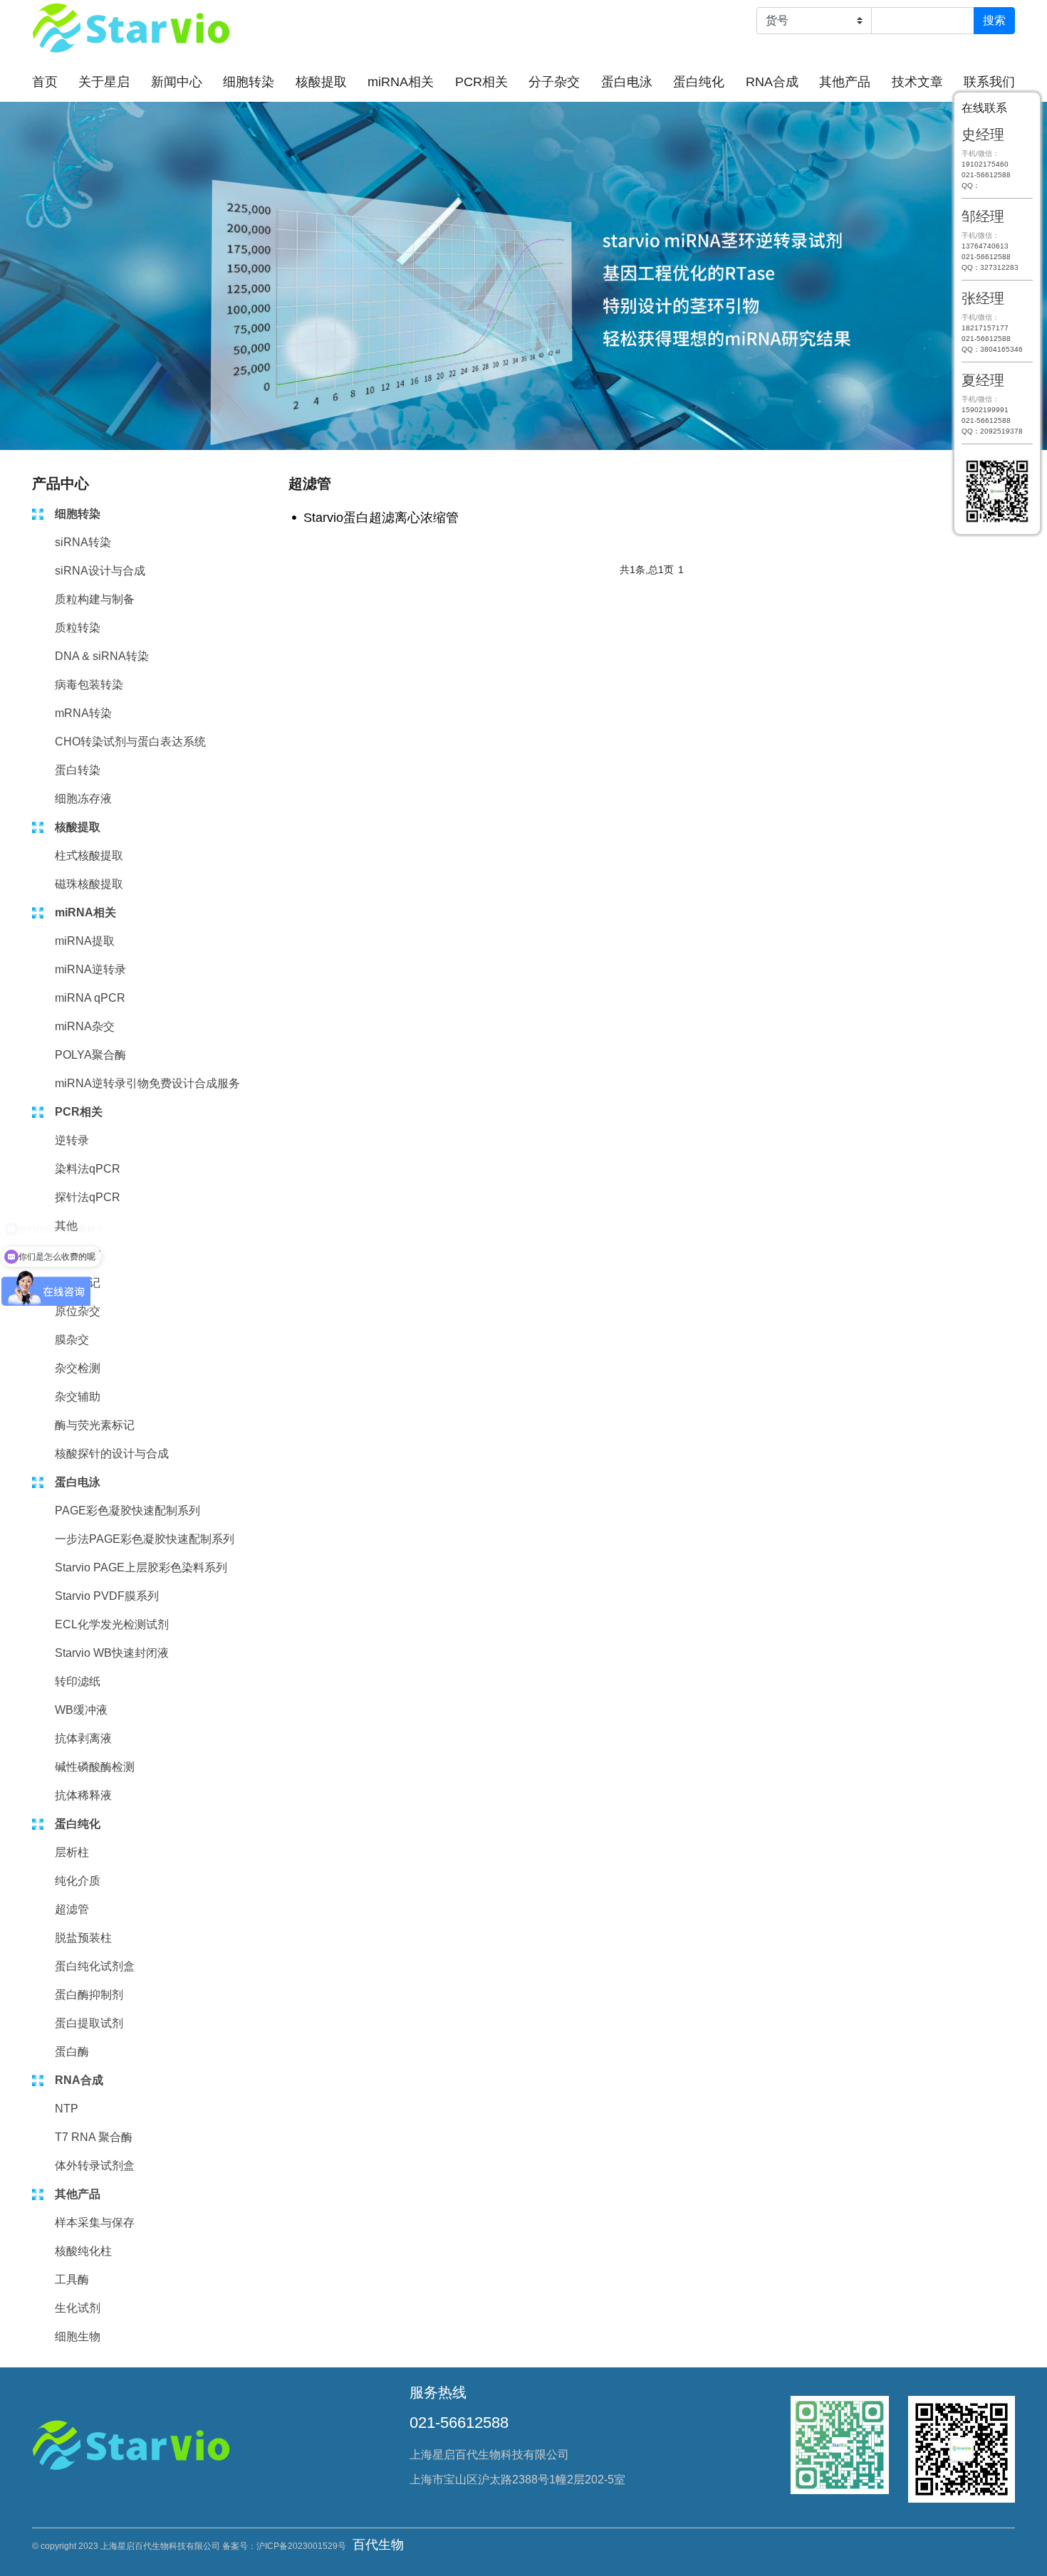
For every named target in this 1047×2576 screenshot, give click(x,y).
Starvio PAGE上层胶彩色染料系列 (141, 1567)
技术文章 (917, 82)
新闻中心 (177, 82)
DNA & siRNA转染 (102, 656)
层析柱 (72, 1852)
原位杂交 (78, 1311)
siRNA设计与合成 (100, 571)
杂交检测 (78, 1368)
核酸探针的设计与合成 (112, 1454)
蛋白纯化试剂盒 (95, 1966)
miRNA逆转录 (90, 969)
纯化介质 (78, 1881)
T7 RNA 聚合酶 (94, 2137)
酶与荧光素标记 (95, 1425)
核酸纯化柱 (83, 2251)
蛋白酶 (72, 2052)
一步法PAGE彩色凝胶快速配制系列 (145, 1539)
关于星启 (104, 82)
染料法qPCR (88, 1169)
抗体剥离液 (83, 1738)
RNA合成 (772, 82)
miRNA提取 (85, 941)
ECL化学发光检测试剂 (112, 1624)
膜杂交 (72, 1340)
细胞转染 (249, 82)
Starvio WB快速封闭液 (112, 1653)
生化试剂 (78, 2308)
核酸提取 (321, 82)
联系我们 (989, 82)
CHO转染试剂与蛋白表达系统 (130, 742)
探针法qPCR (88, 1197)
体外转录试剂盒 (95, 2166)
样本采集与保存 (95, 2222)
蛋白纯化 (699, 82)
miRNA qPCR (90, 998)
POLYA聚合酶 (90, 1055)
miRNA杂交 (85, 1026)
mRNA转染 (83, 713)
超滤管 (72, 1909)
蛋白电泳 (627, 82)
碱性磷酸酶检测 (95, 1767)
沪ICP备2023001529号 (301, 2546)
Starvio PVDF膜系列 (107, 1596)
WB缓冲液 (81, 1710)
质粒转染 (78, 628)
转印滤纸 (78, 1681)
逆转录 (72, 1140)
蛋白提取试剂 (89, 2023)
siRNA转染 (83, 542)
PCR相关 (481, 82)
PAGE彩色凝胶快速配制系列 (127, 1510)
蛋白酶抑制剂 (89, 1995)
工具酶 (72, 2279)
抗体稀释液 (83, 1795)
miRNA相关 (401, 82)
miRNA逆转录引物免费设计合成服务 (147, 1083)
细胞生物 (78, 2336)
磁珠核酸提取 (89, 884)
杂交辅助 (78, 1397)
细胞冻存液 (83, 799)
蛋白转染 (78, 770)
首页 (45, 82)
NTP (67, 2109)
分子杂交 (554, 82)
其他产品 (845, 82)
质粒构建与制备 (95, 599)
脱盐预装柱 (83, 1938)
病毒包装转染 (89, 685)
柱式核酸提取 (89, 855)
